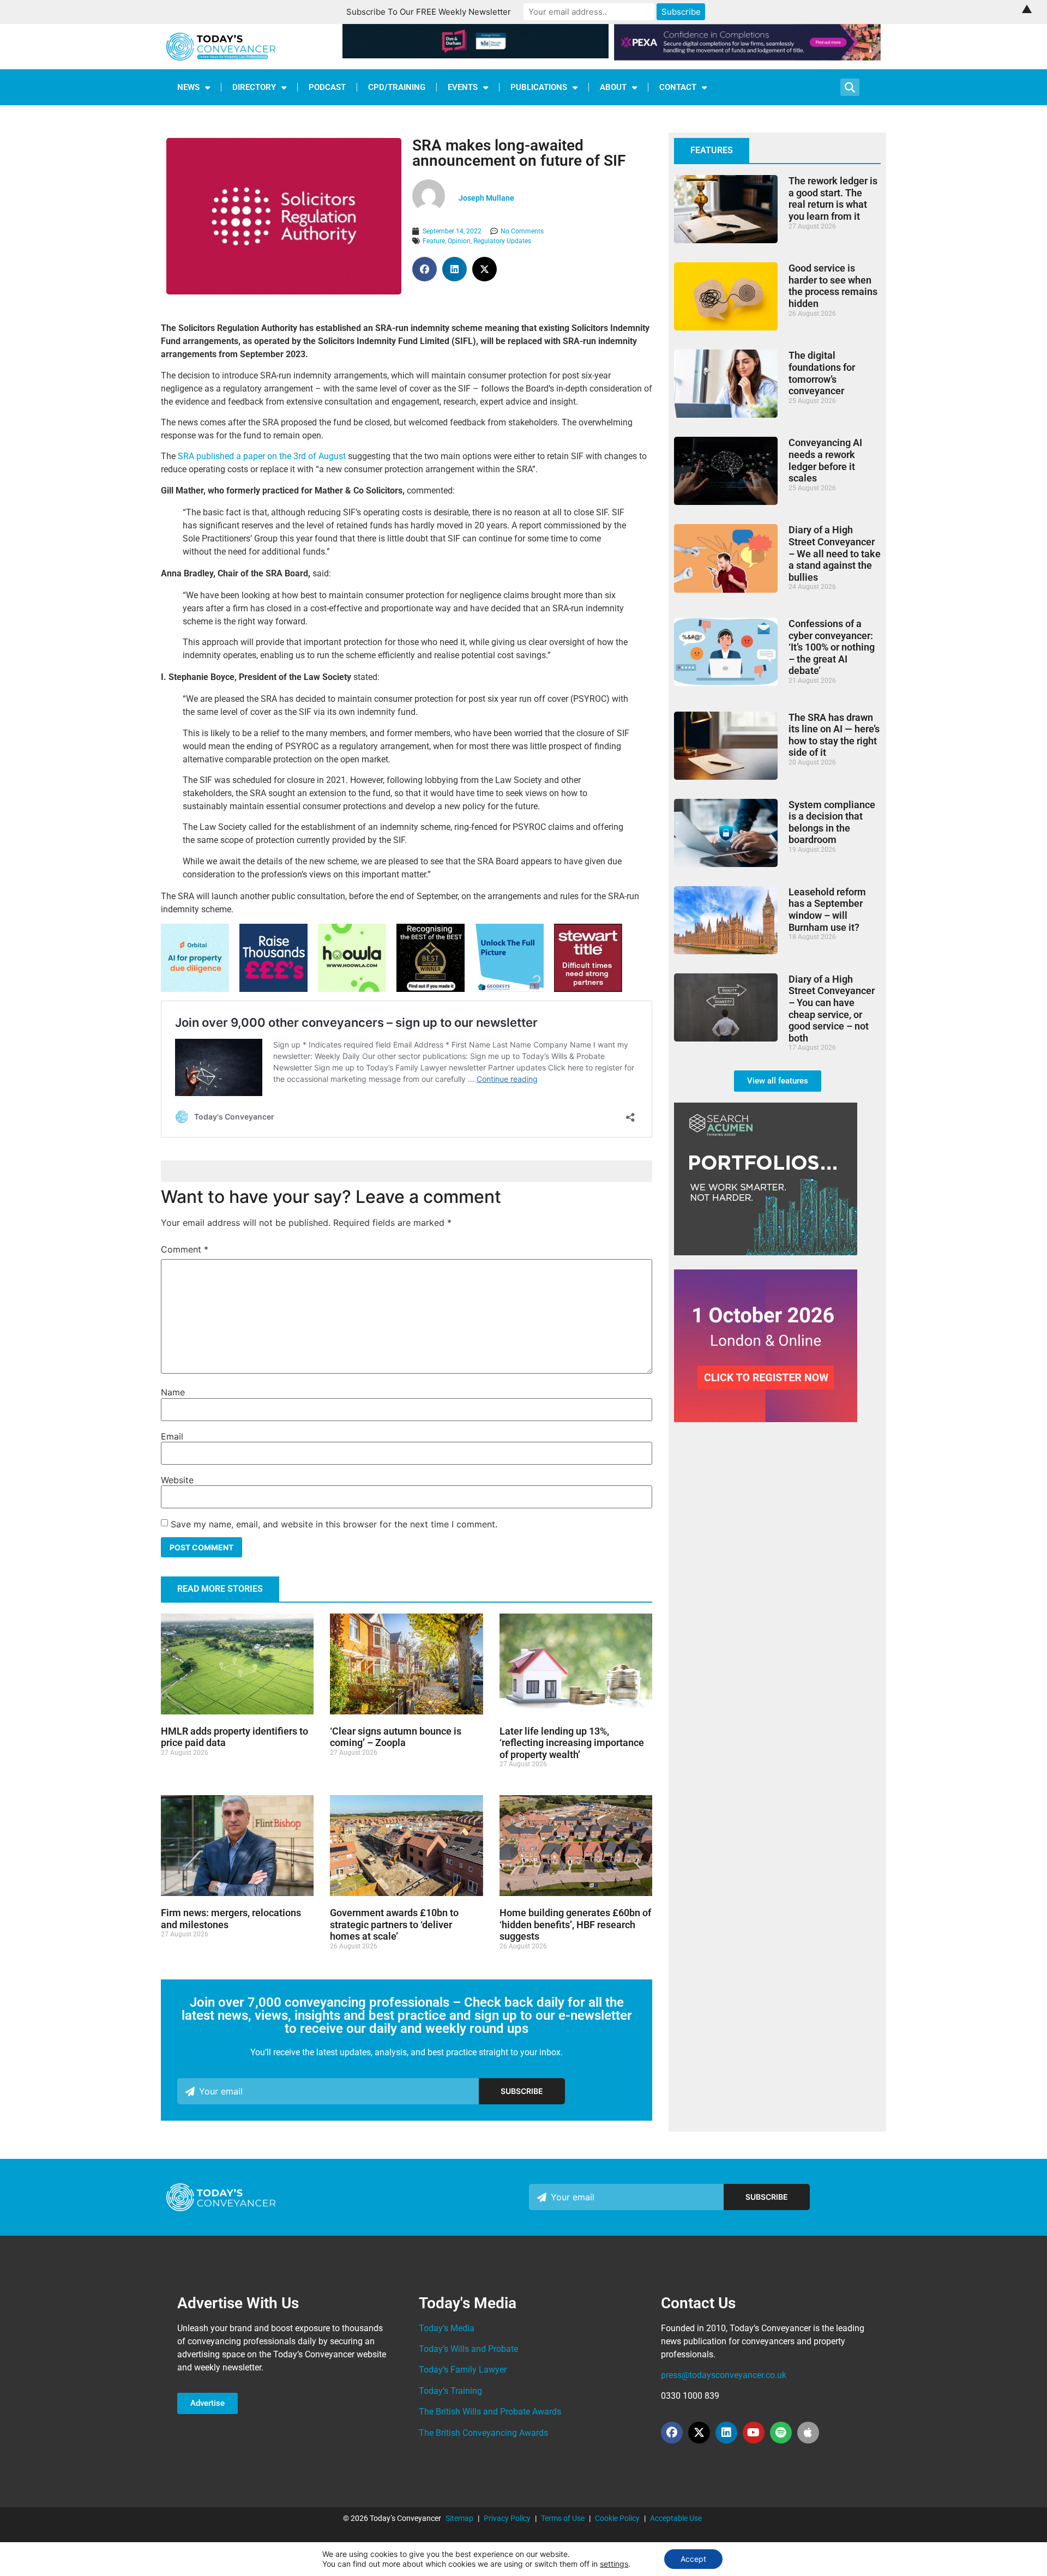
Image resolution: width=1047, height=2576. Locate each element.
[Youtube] (754, 2433)
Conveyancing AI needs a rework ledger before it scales (825, 460)
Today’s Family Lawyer (463, 2370)
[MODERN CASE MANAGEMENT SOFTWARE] (352, 989)
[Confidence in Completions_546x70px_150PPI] (747, 57)
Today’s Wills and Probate (468, 2349)
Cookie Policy (617, 2518)
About (613, 87)
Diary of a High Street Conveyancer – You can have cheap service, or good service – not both (832, 1009)
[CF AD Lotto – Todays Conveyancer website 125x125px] (273, 989)
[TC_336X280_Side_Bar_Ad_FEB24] (766, 1252)
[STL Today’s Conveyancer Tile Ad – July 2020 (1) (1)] (588, 989)
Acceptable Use (676, 2518)
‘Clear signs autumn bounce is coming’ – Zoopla (396, 1737)
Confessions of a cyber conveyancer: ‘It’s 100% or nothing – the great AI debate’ (832, 647)
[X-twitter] (699, 2433)
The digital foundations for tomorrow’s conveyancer (822, 373)
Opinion (459, 241)
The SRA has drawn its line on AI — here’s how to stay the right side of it (834, 735)
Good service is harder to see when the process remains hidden (833, 286)
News (188, 87)
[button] (425, 269)
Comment (185, 1249)
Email (172, 1436)
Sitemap (459, 2518)
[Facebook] (672, 2433)
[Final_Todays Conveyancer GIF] (510, 989)
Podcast (327, 87)
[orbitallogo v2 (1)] (195, 989)
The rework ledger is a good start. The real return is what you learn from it (833, 198)
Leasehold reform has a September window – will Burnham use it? (827, 910)
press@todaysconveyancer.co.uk (724, 2375)
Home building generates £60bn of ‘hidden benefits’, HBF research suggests (575, 1924)
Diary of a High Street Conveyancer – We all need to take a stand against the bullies (835, 553)
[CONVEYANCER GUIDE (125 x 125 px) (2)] (431, 989)
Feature (434, 241)
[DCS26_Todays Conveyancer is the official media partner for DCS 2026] (766, 1419)
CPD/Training (397, 87)
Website (177, 1480)
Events (463, 87)
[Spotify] (781, 2433)
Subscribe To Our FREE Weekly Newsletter (429, 12)
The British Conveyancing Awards (483, 2433)
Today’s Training (450, 2391)
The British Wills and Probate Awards (490, 2412)
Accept (693, 2559)
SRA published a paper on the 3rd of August (262, 456)
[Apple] (808, 2433)
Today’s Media (447, 2328)
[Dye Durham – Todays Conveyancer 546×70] (476, 55)
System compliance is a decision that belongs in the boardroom (832, 822)
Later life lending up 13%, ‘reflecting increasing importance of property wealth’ (572, 1743)
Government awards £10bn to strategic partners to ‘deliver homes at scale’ (394, 1924)
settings (614, 2564)
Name (173, 1392)
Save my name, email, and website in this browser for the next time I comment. (334, 1524)
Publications (539, 87)
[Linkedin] (726, 2433)
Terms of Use (563, 2518)
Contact (678, 87)
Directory (254, 87)
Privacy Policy (507, 2518)
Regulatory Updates (502, 241)
